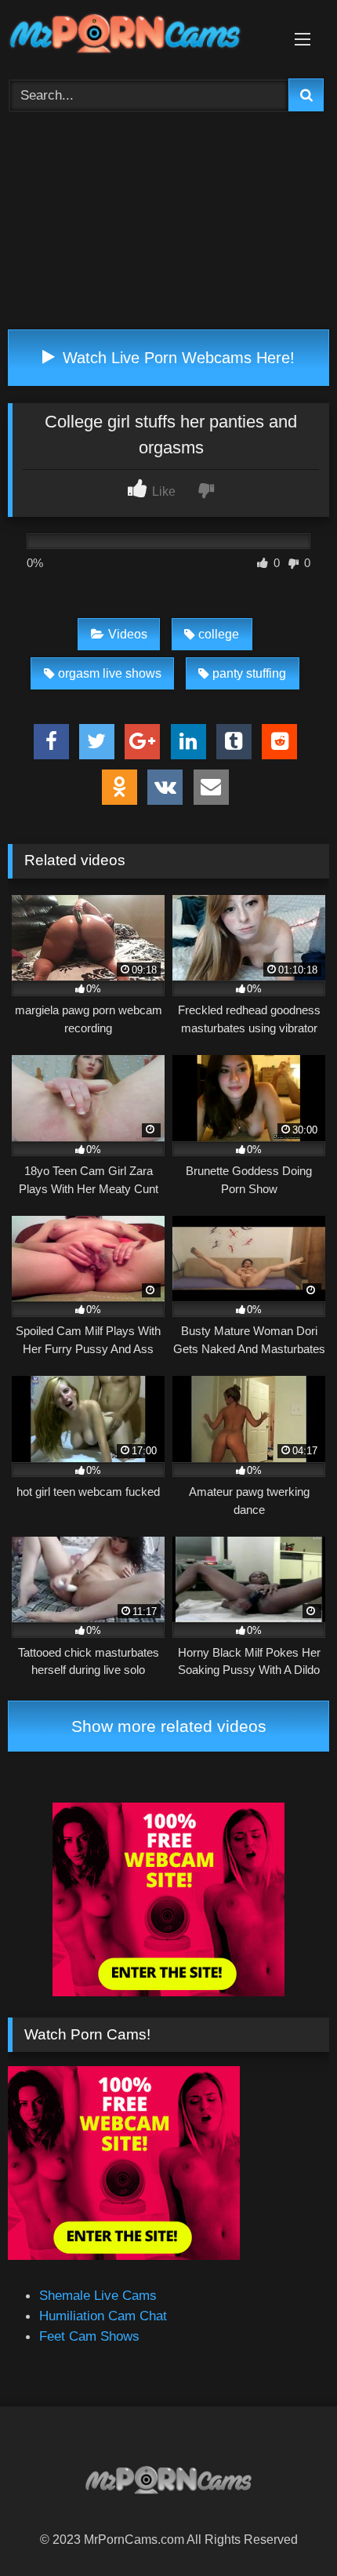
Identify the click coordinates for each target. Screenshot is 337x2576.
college (219, 634)
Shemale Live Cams (98, 2295)
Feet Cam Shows (89, 2336)
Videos (128, 634)
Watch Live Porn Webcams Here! (176, 358)
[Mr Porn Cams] (138, 36)
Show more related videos (169, 1726)
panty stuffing (249, 673)
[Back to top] (287, 2528)
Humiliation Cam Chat (103, 2316)
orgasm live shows (110, 673)
